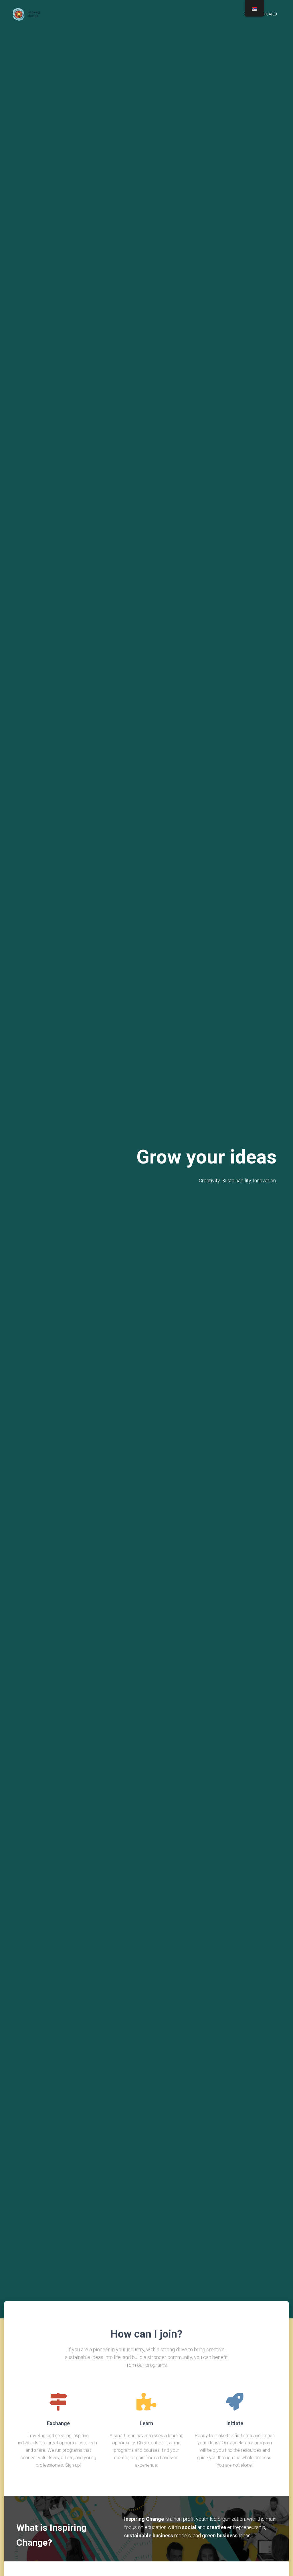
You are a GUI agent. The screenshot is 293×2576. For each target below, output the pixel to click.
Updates (269, 14)
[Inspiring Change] (27, 14)
